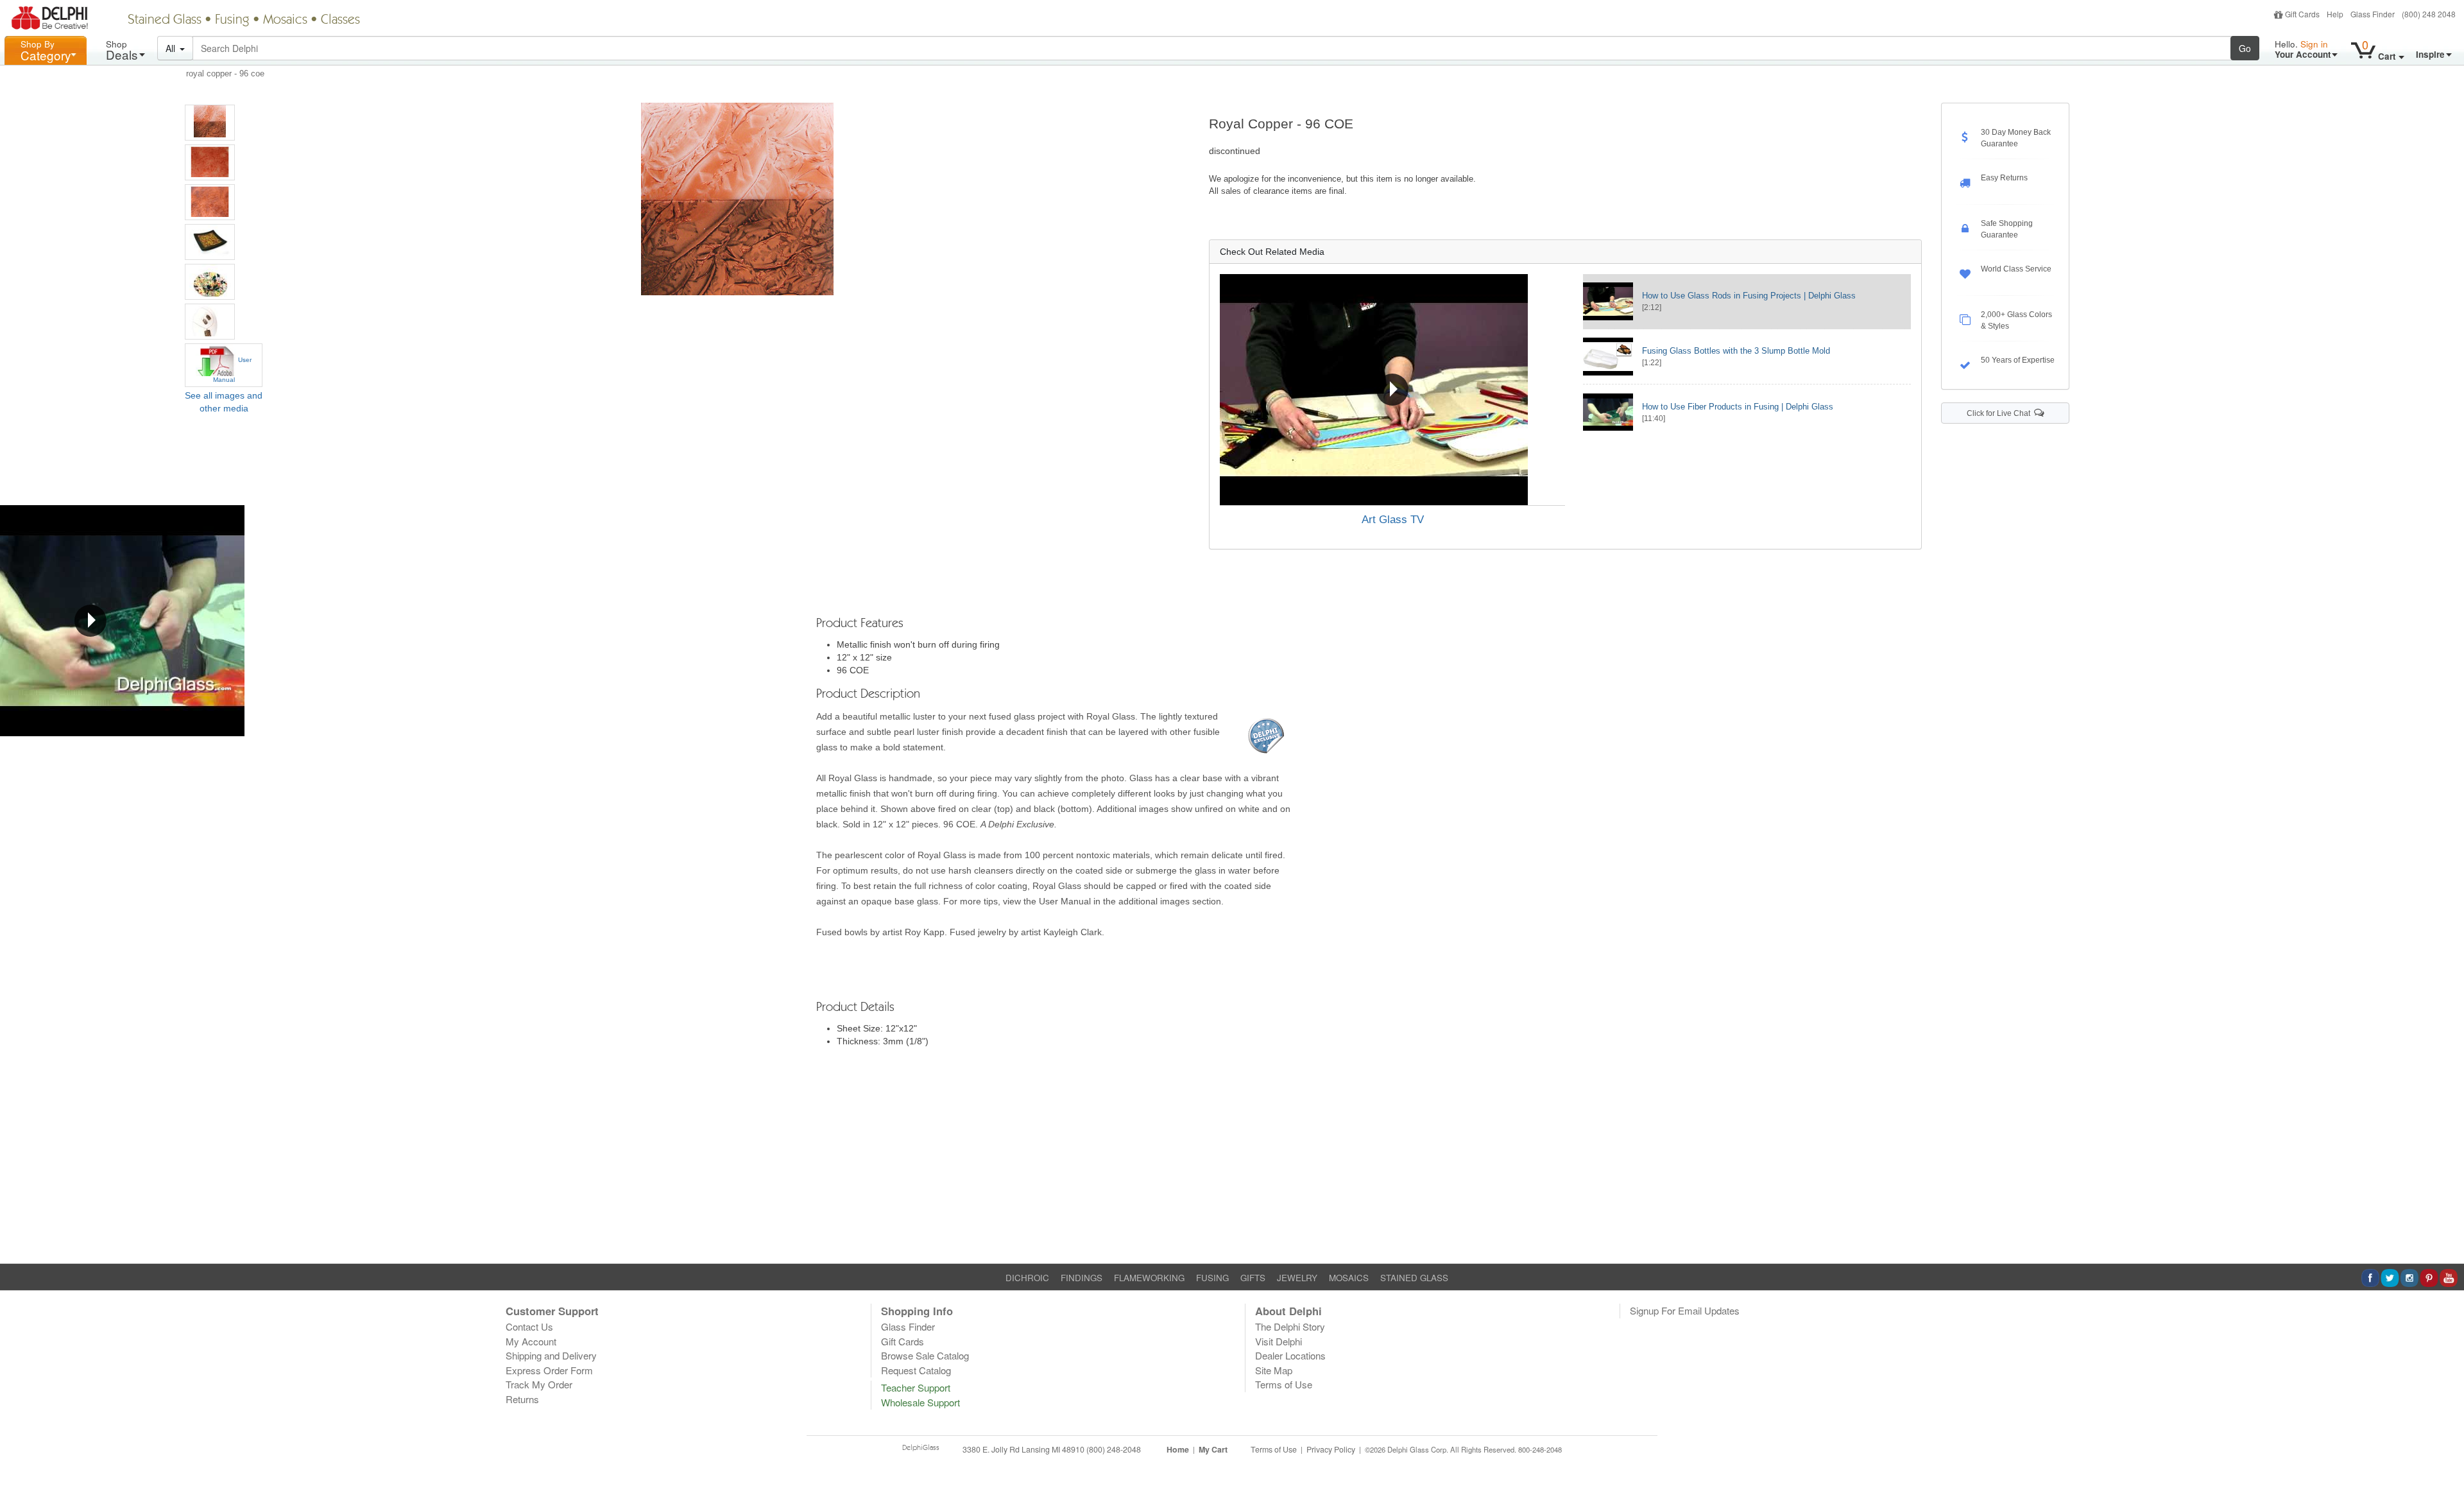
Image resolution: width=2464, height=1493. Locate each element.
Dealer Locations (1290, 1355)
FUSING (1212, 1278)
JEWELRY (1297, 1278)
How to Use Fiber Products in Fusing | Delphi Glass (1738, 407)
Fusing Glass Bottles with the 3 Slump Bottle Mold (1736, 351)
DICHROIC (1027, 1278)
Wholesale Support (920, 1402)
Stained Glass (165, 21)
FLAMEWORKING (1149, 1278)
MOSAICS (1349, 1278)
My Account (531, 1341)
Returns (522, 1399)
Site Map (1274, 1370)
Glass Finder (2373, 14)
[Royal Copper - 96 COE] (210, 123)
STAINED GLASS (1414, 1278)
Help (2335, 14)
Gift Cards (2302, 14)
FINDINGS (1082, 1278)
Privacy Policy (1331, 1449)
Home (1178, 1449)
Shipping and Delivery (551, 1355)
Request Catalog (916, 1370)
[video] (1393, 390)
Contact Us (529, 1326)
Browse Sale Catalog (925, 1355)
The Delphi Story (1290, 1326)
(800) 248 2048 (2429, 14)
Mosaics (285, 21)
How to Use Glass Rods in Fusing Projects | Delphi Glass (1749, 296)
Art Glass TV (1393, 520)
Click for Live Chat (2000, 413)
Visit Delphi (1279, 1341)
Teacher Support (916, 1387)
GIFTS (1253, 1278)
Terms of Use (1284, 1384)
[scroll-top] (2445, 1456)
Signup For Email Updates (1685, 1310)
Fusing (232, 21)
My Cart (1213, 1449)
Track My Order (539, 1384)
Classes (340, 21)
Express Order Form (549, 1370)
